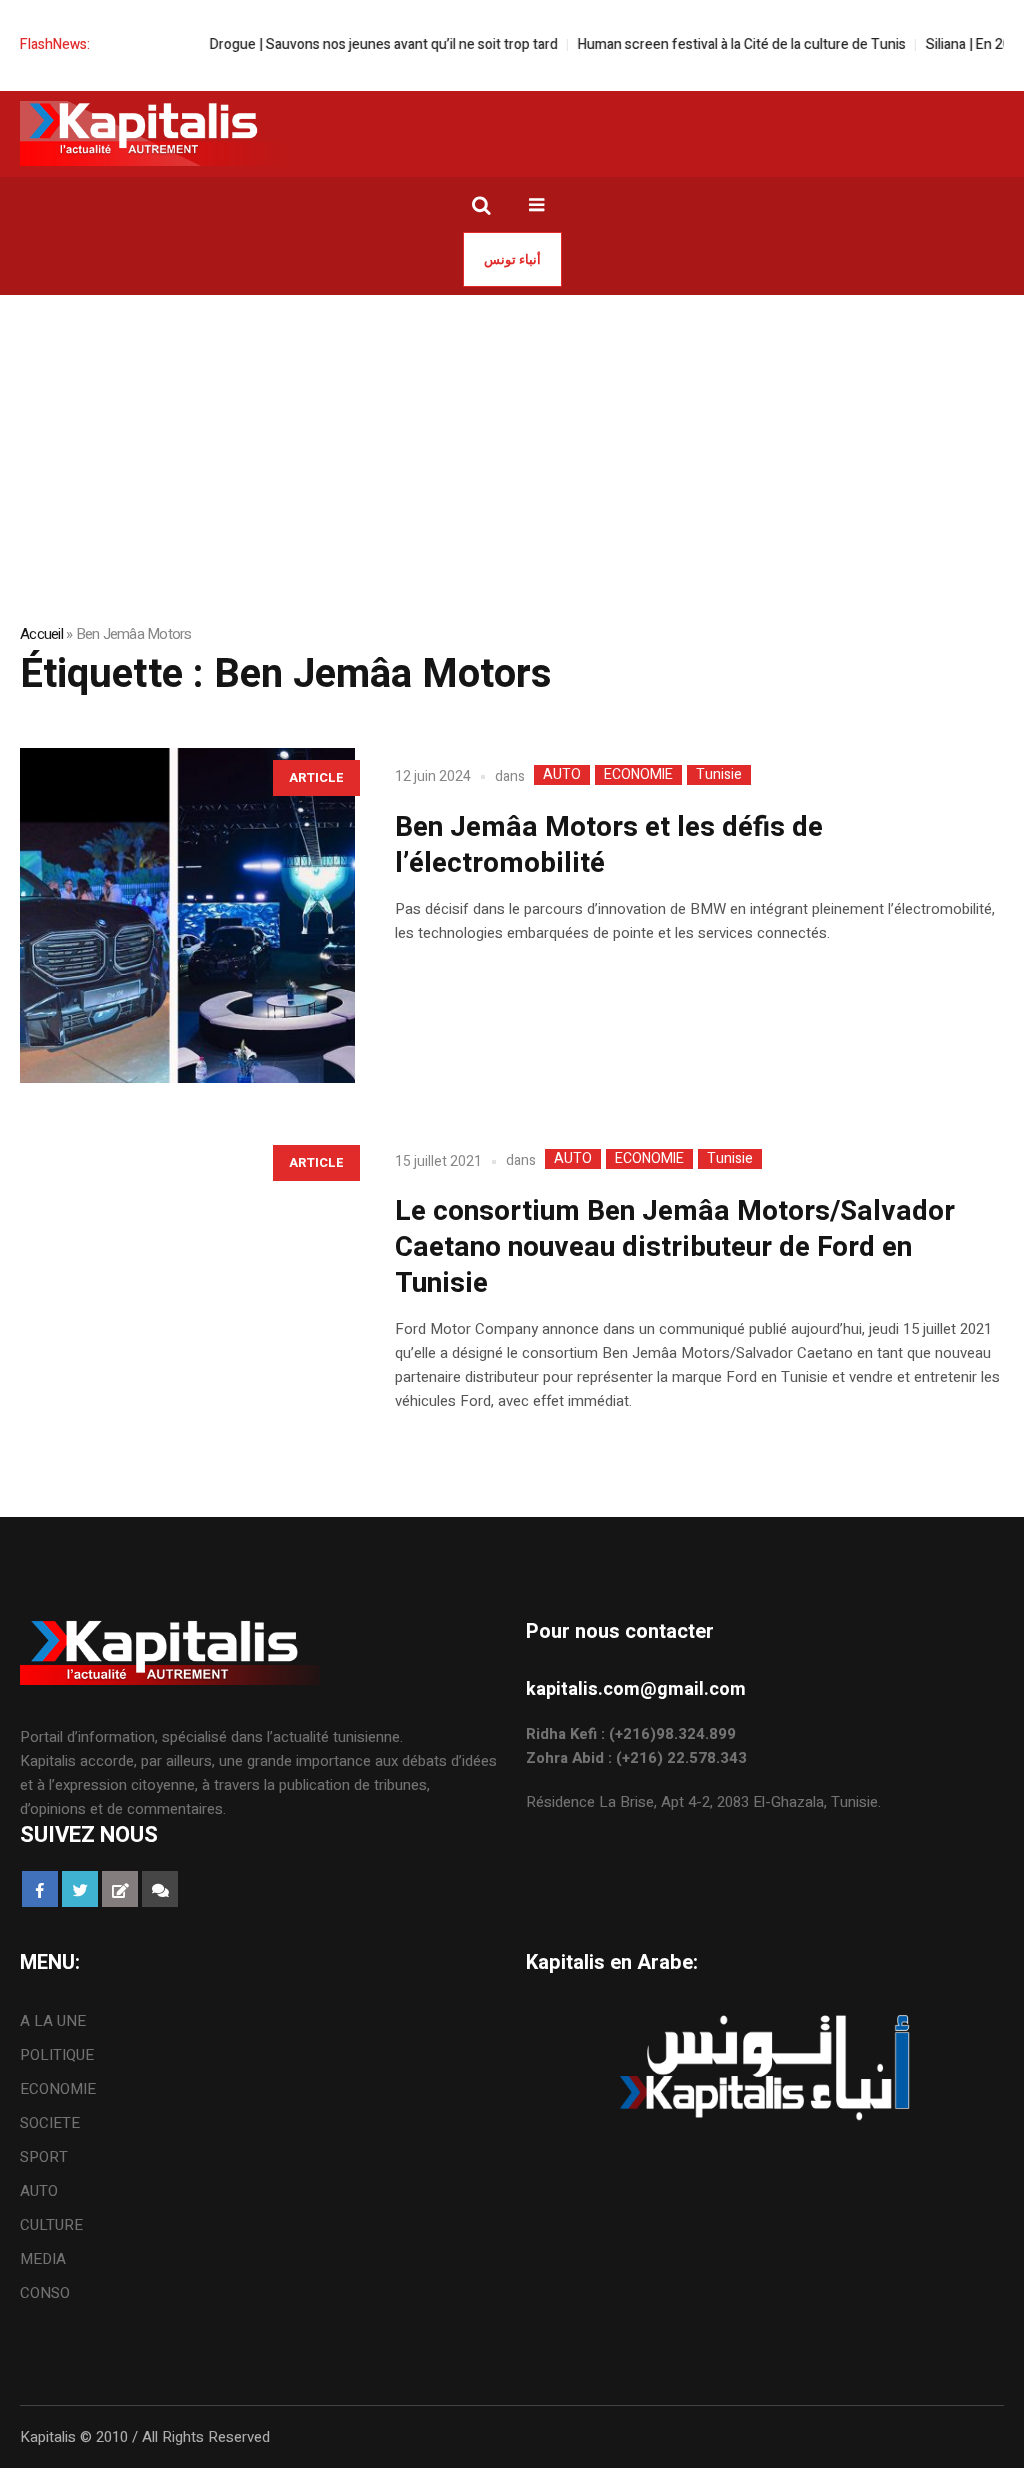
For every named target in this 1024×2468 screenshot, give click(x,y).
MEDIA (43, 2259)
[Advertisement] (512, 445)
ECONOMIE (638, 775)
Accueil (41, 634)
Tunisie (719, 775)
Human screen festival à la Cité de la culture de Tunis (709, 44)
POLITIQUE (57, 2055)
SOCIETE (50, 2123)
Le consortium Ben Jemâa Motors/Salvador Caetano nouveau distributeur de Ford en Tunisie (675, 1247)
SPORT (44, 2157)
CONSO (45, 2293)
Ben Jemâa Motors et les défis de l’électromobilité (609, 845)
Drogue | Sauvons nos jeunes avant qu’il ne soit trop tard (351, 44)
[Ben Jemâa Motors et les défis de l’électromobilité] (187, 915)
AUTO (562, 775)
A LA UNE (53, 2021)
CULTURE (51, 2225)
